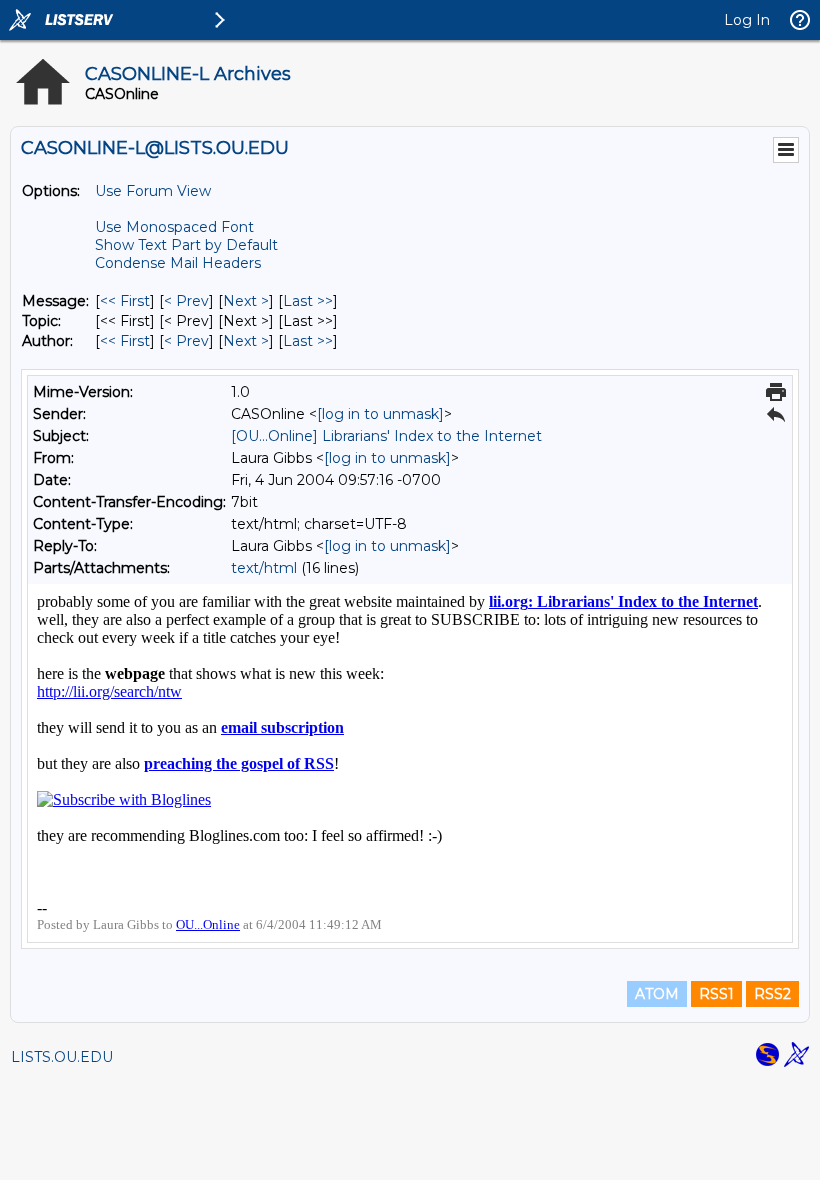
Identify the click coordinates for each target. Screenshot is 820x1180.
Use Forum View (153, 191)
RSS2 (772, 994)
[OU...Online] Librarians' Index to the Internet (386, 436)
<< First (125, 301)
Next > (246, 301)
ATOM (657, 994)
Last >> (308, 301)
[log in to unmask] (380, 414)
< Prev (186, 301)
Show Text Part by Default (186, 245)
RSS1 (716, 994)
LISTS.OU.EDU (62, 1057)
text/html (264, 568)
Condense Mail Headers (178, 263)
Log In (747, 20)
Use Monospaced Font (174, 227)
